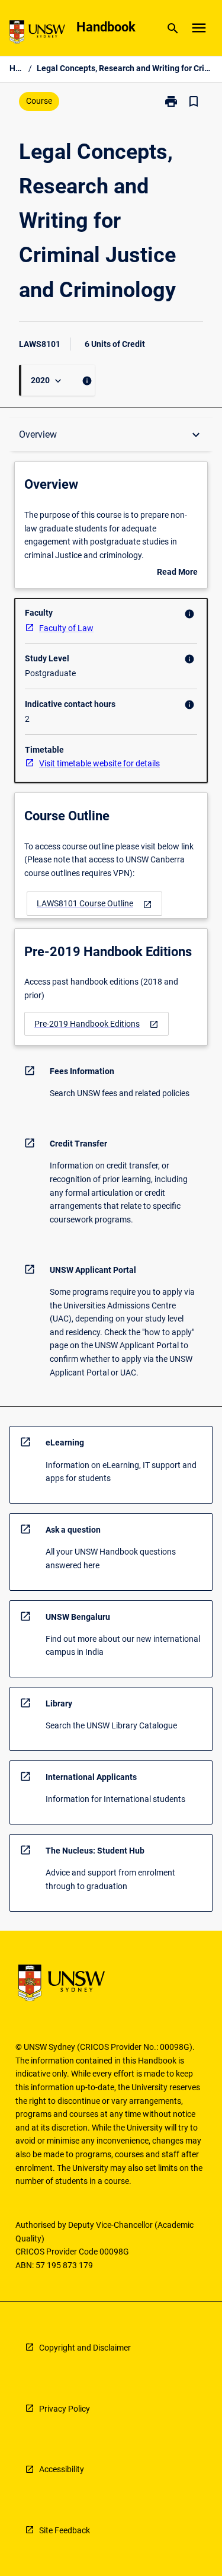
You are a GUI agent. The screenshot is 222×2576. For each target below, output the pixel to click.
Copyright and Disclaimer (85, 2348)
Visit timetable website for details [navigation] (99, 763)
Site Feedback (65, 2530)
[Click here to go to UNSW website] (37, 34)
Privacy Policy (65, 2409)
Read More (177, 573)
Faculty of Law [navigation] (66, 628)
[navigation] (94, 904)
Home (17, 68)
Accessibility (62, 2469)
